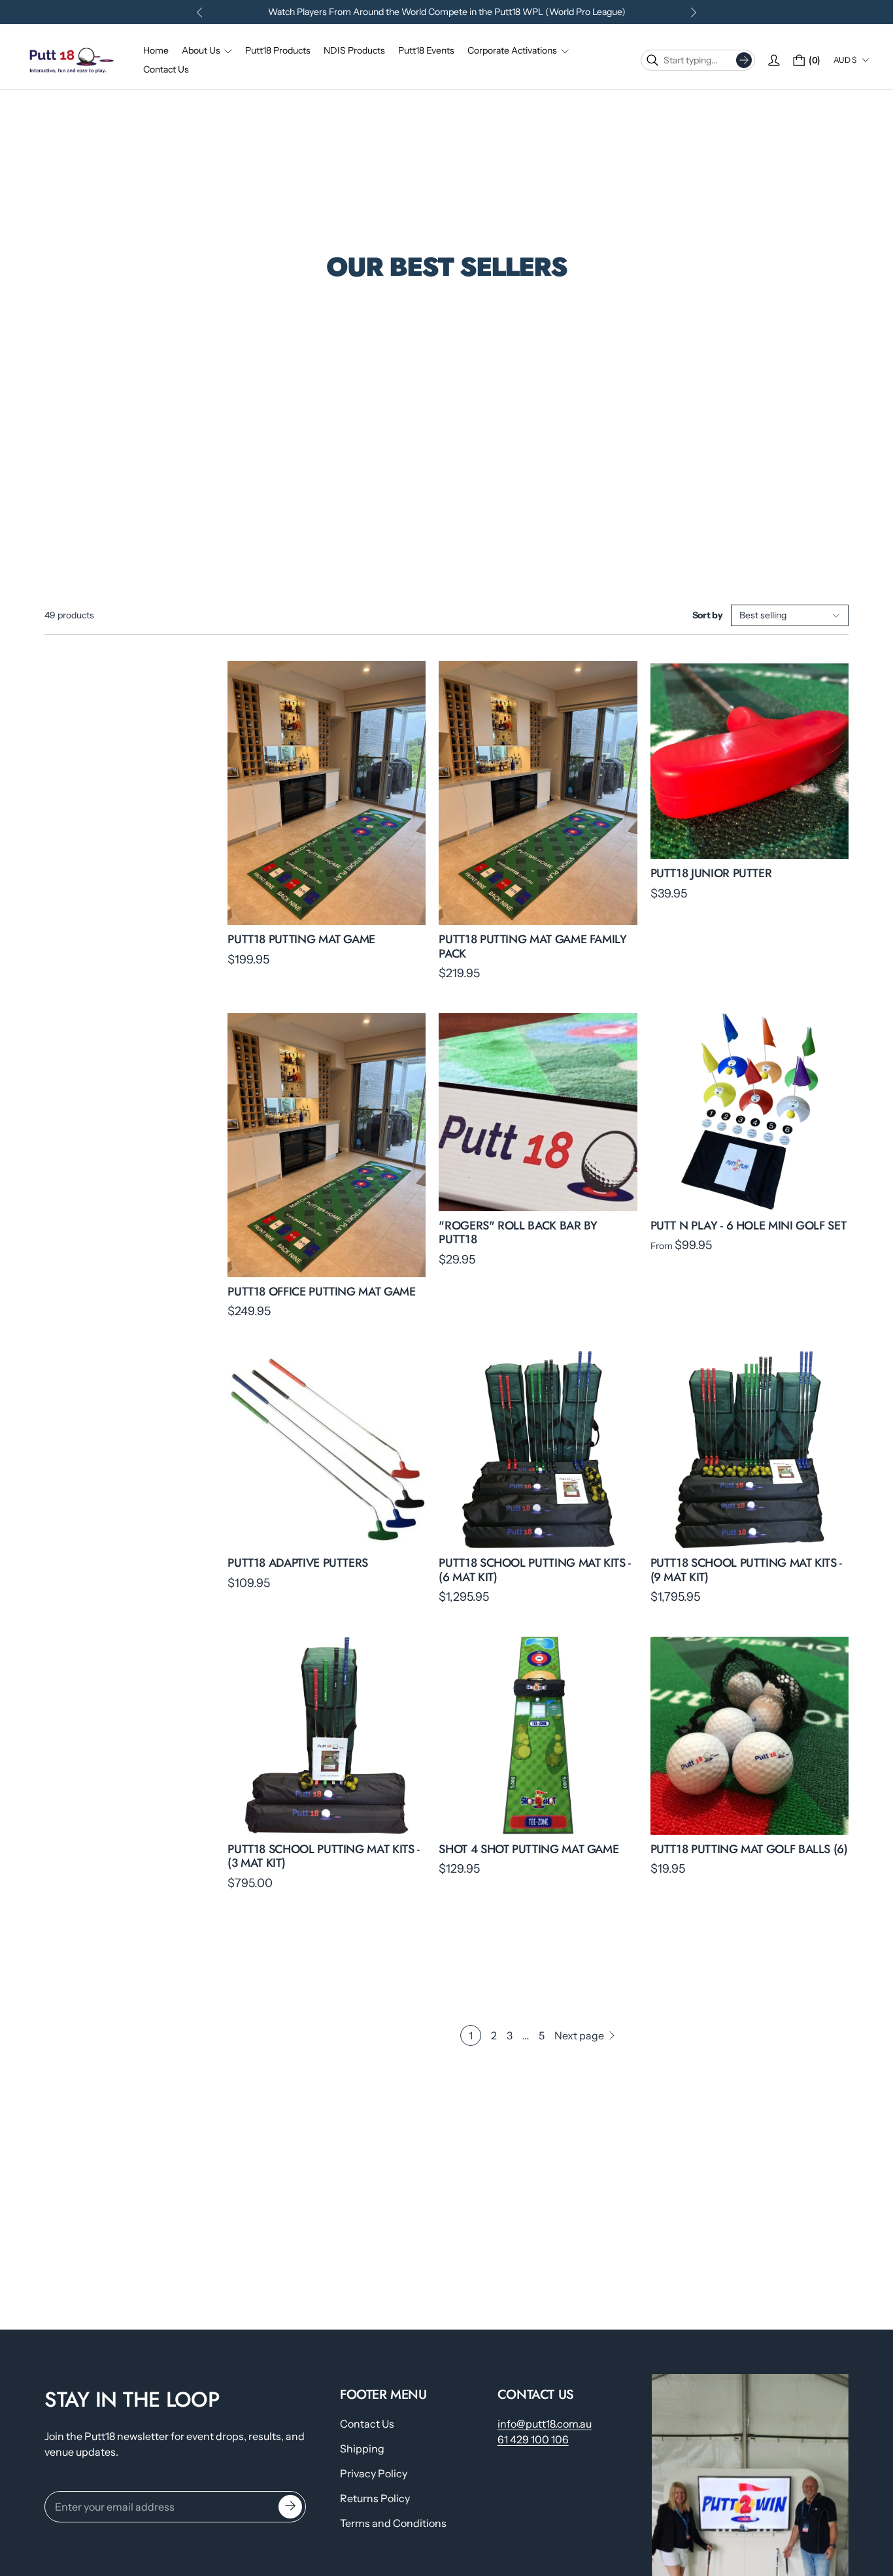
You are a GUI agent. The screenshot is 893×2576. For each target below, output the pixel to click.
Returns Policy (375, 2498)
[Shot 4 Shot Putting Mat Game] (538, 1736)
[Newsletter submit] (290, 2507)
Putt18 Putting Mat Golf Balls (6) (749, 1849)
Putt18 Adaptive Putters (298, 1563)
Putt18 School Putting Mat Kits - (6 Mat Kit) (534, 1570)
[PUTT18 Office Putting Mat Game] (327, 1145)
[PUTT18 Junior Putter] (750, 760)
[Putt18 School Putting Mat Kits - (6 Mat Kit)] (538, 1449)
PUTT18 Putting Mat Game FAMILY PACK (532, 946)
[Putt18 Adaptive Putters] (327, 1449)
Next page (579, 2035)
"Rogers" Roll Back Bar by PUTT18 (518, 1233)
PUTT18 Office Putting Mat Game (321, 1292)
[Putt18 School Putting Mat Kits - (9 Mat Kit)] (750, 1449)
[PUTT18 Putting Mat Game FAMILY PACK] (538, 793)
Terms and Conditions (393, 2523)
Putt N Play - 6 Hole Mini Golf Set (749, 1226)
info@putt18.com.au (545, 2424)
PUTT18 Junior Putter (711, 873)
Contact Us (367, 2424)
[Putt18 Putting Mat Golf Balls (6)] (750, 1736)
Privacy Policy (374, 2473)
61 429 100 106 (533, 2439)
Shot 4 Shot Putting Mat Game (529, 1849)
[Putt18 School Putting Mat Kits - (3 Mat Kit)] (327, 1736)
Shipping (362, 2449)
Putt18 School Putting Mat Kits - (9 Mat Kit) (746, 1570)
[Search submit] (744, 60)
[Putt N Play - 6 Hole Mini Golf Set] (750, 1112)
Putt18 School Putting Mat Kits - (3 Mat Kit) (323, 1856)
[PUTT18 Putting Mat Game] (327, 793)
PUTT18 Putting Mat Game (301, 939)
